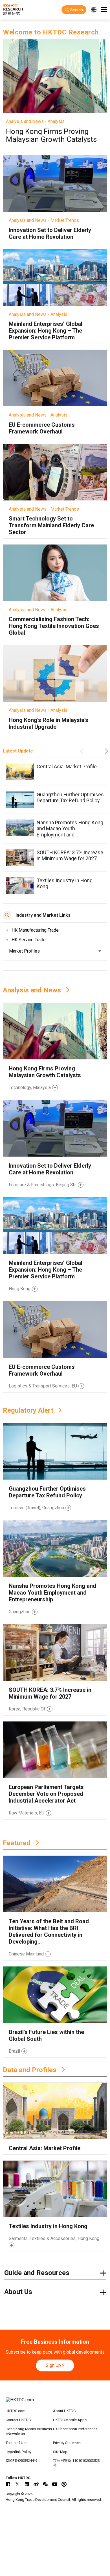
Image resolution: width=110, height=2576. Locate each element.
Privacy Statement (67, 2443)
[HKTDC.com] (55, 2403)
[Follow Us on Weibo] (36, 2484)
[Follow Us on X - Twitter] (17, 2484)
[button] (83, 751)
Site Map (60, 2452)
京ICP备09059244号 (22, 2461)
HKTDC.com (16, 2411)
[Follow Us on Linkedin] (27, 2484)
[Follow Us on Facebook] (8, 2484)
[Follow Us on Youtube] (55, 2484)
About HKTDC (64, 2411)
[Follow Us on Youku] (64, 2484)
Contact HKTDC (18, 2420)
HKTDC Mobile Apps (70, 2420)
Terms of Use (16, 2443)
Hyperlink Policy (18, 2452)
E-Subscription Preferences (75, 2429)
